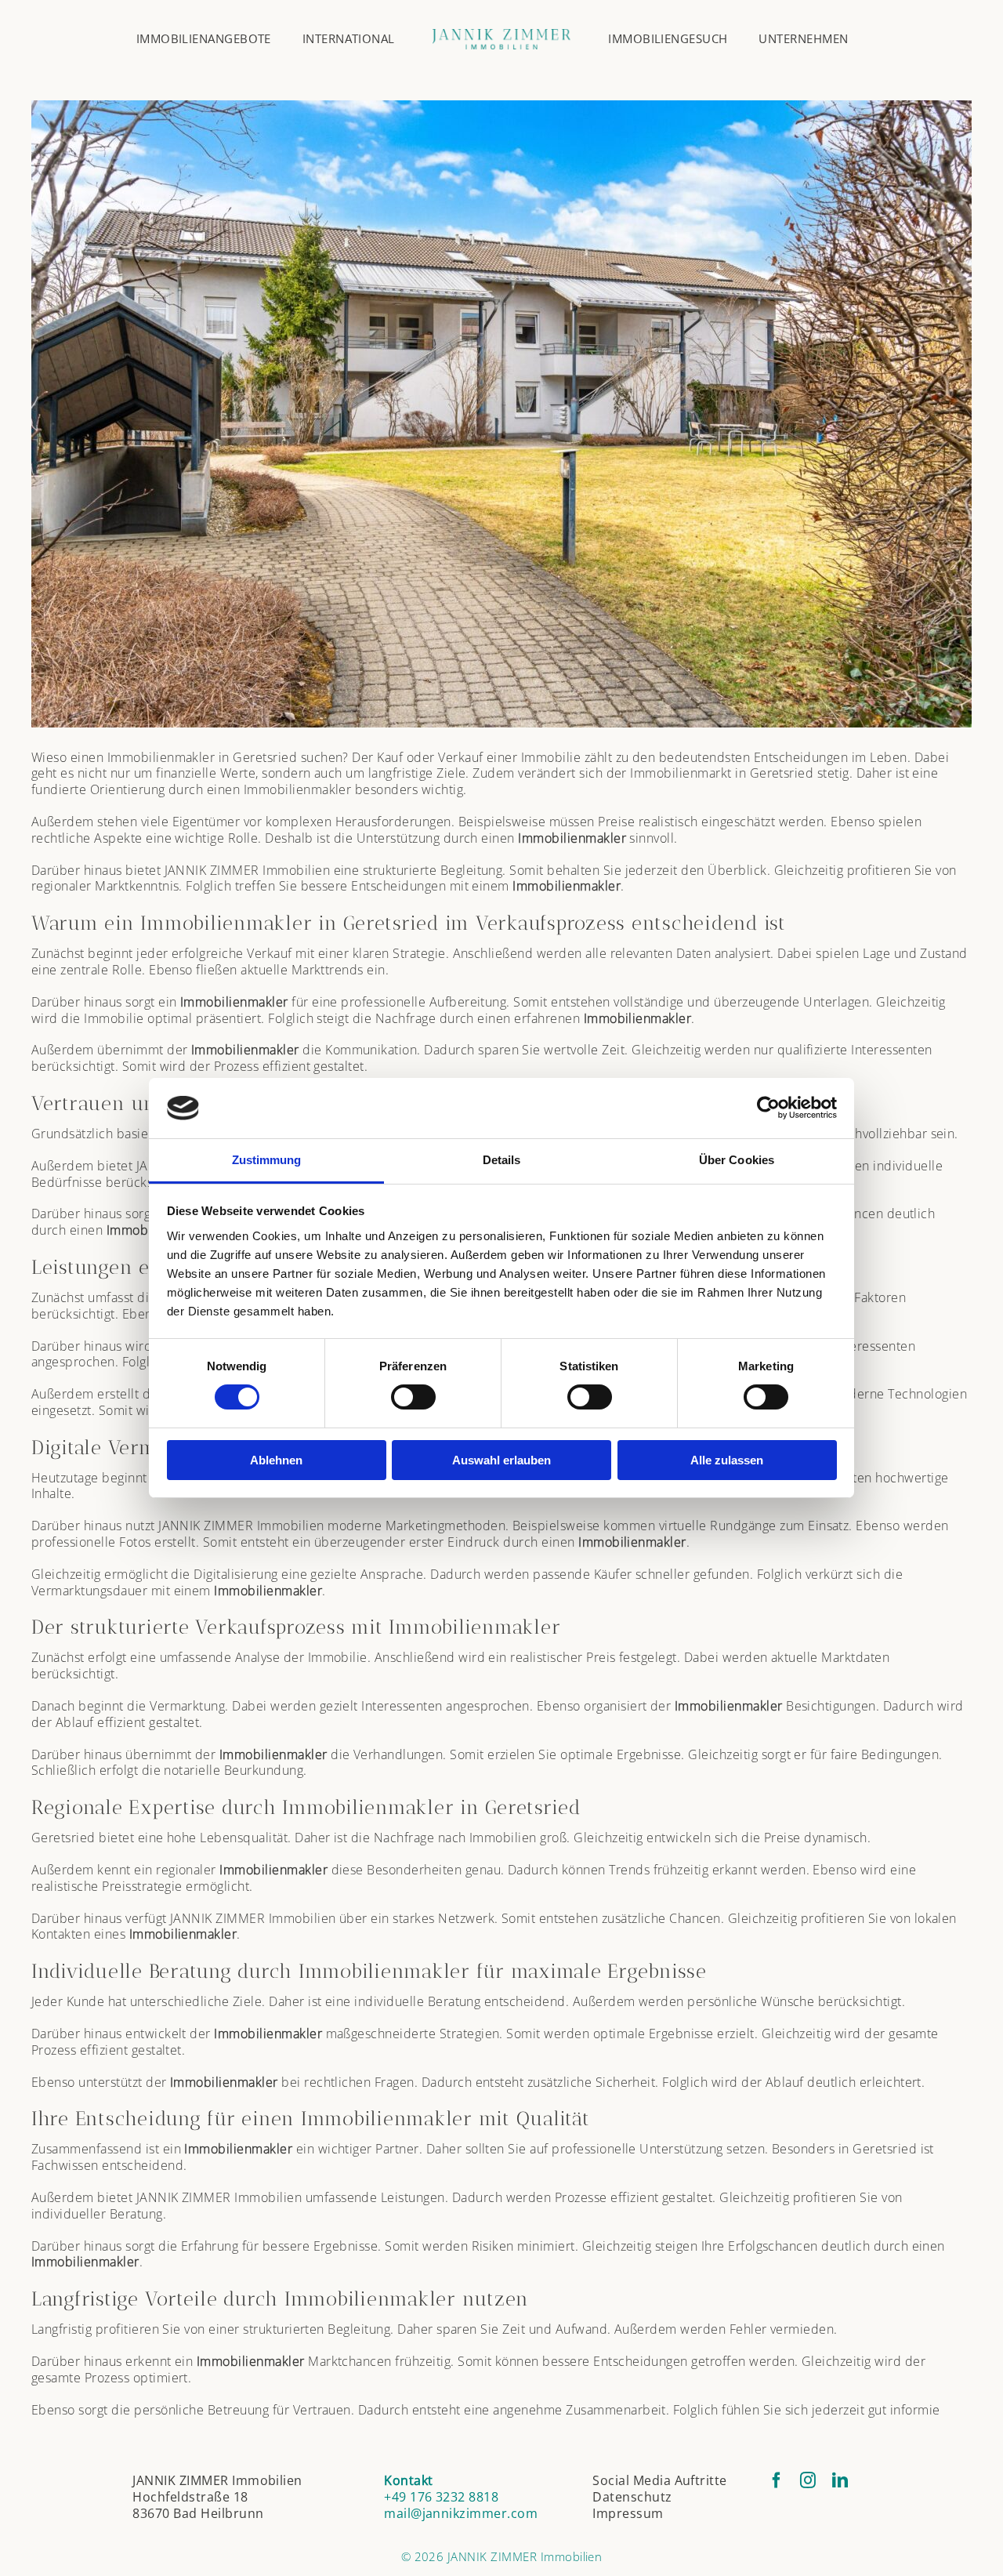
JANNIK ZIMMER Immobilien (248, 870)
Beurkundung (264, 1770)
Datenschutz (632, 2497)
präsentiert (228, 1018)
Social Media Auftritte (660, 2480)
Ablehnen (276, 1460)
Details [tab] (502, 1160)
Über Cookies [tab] (737, 1160)
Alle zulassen (727, 1460)
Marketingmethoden (445, 1526)
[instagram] (808, 2480)
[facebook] (777, 2480)
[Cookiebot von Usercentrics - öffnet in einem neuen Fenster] (768, 1108)
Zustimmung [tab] (267, 1160)
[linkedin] (840, 2480)
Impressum (628, 2513)
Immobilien (503, 1838)
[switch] (413, 1397)
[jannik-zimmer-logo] (502, 35)
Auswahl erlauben (501, 1460)
